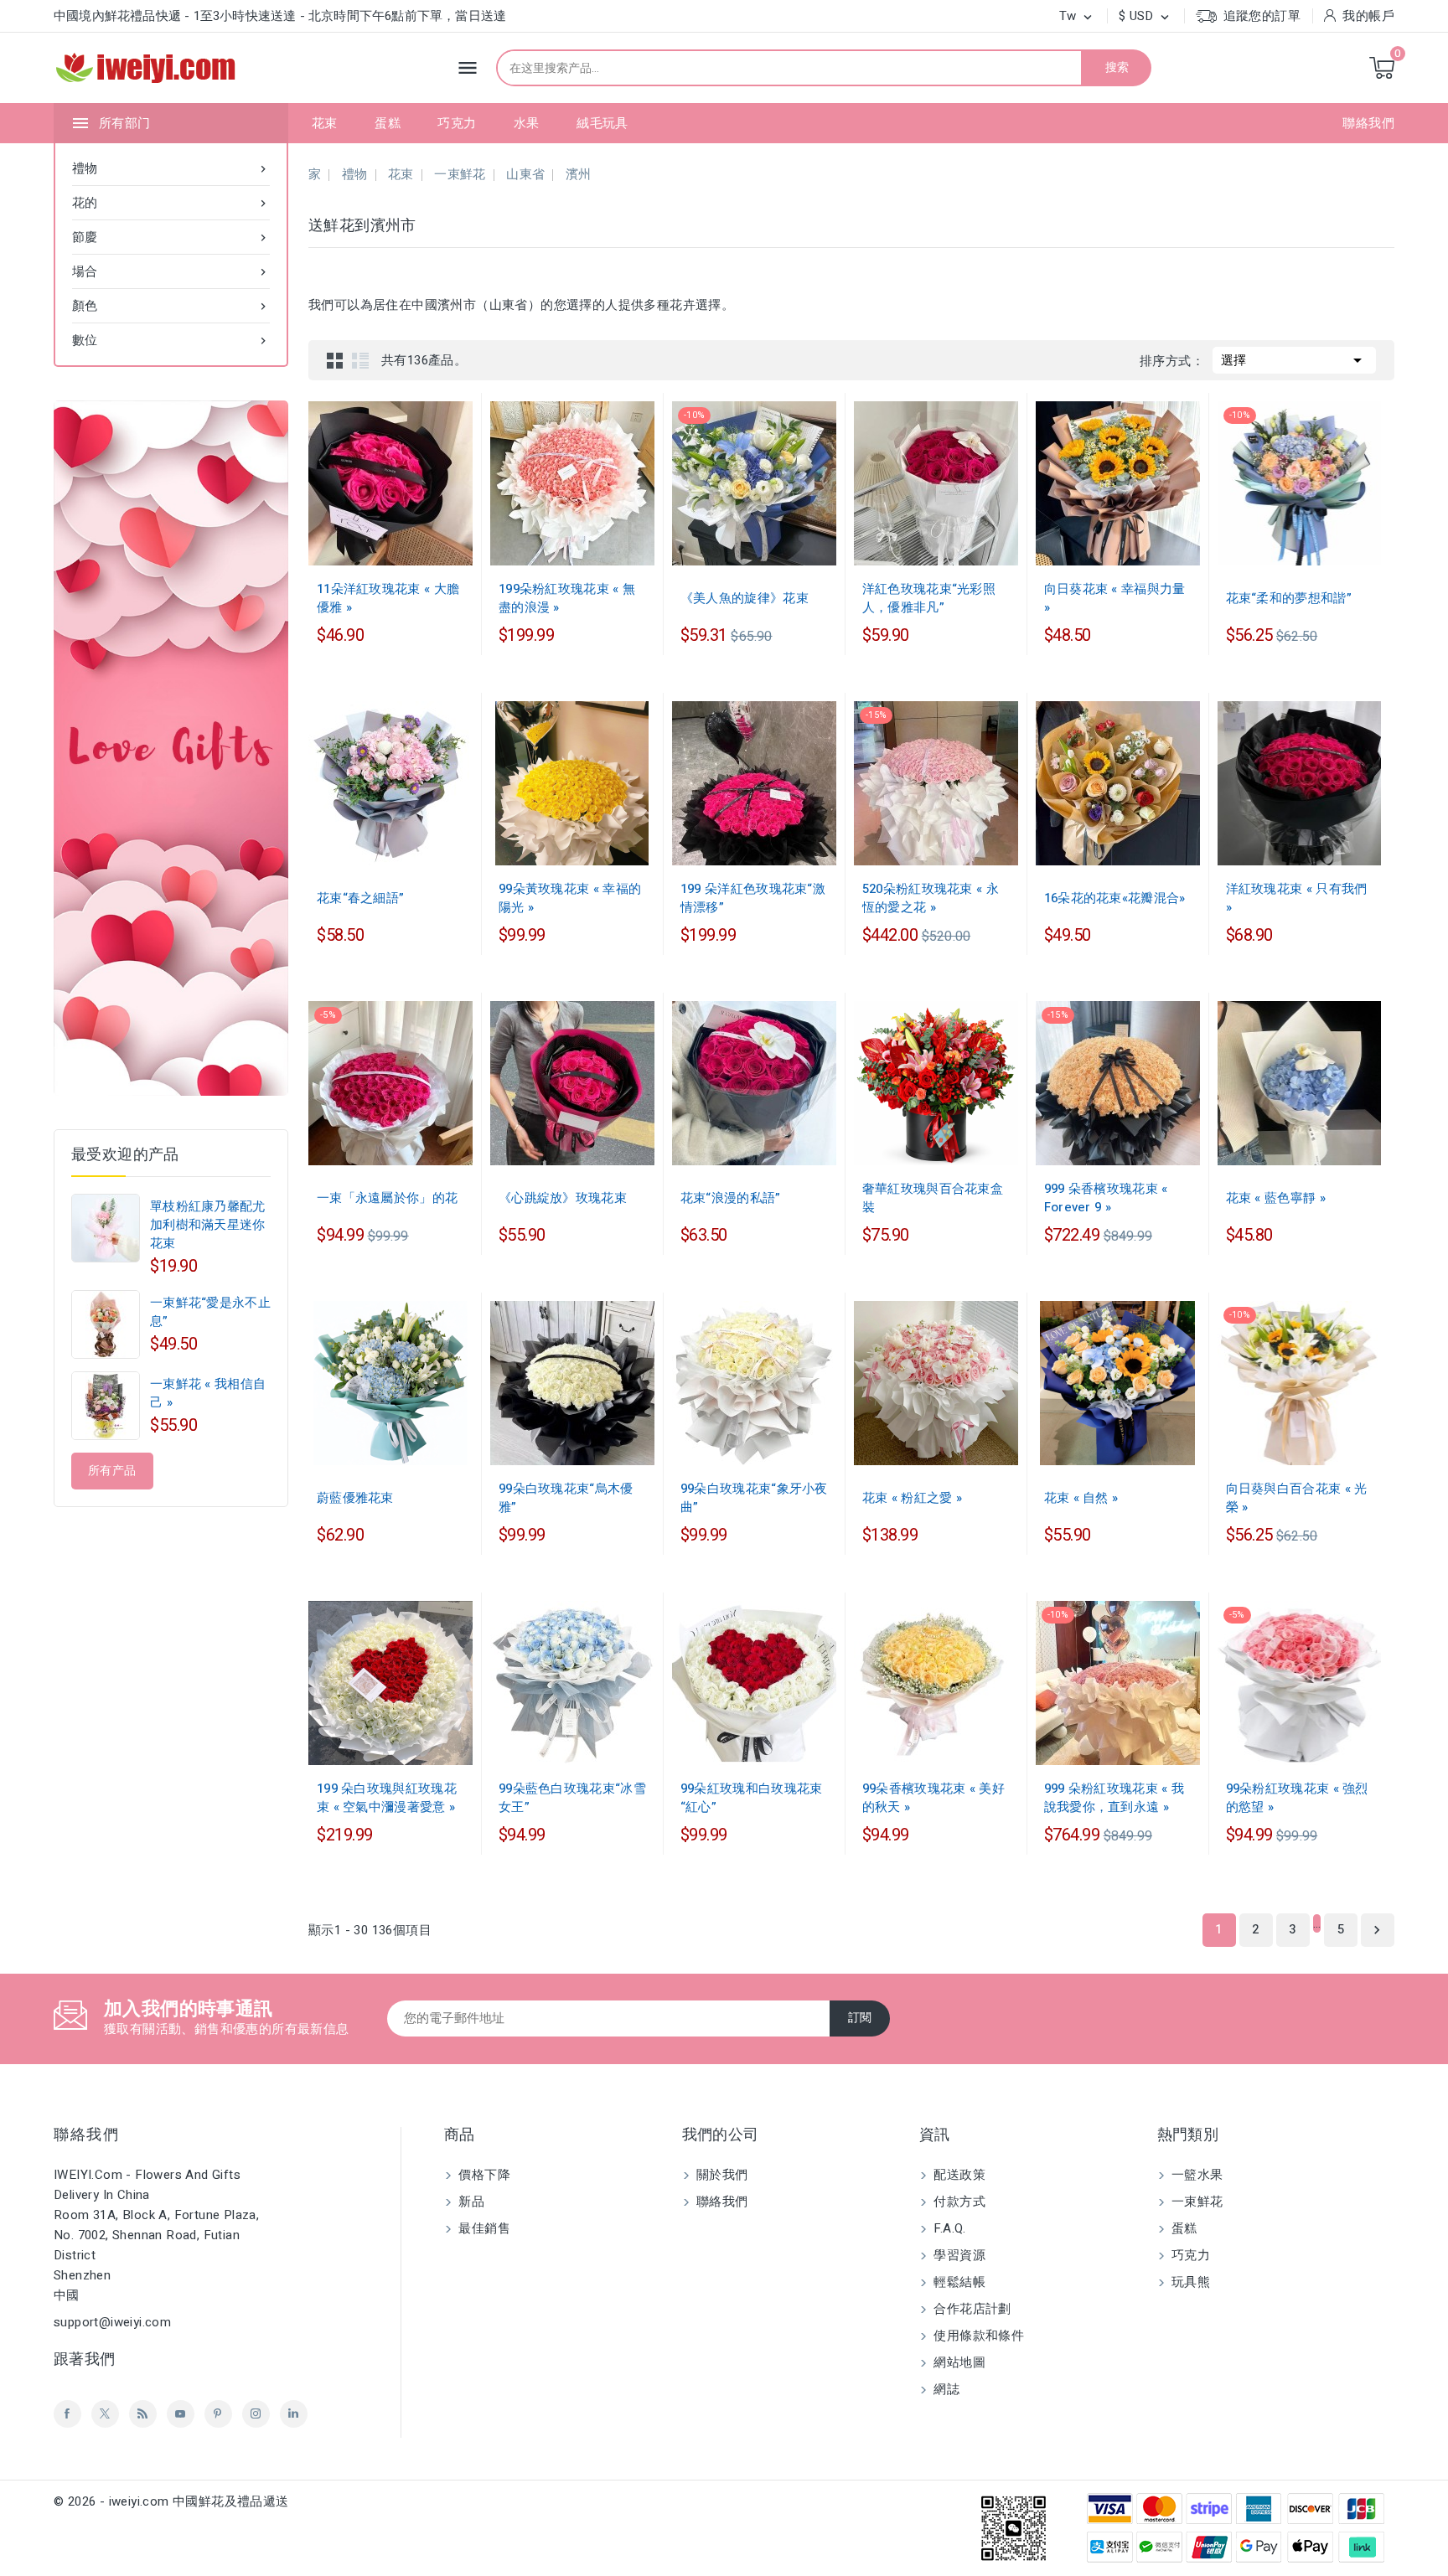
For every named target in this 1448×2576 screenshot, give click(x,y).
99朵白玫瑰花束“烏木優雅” (566, 1498)
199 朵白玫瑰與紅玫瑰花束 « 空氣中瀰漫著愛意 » (387, 1798)
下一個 (1377, 1930)
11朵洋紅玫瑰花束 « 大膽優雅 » (388, 598)
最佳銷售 (483, 2228)
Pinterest (218, 2414)
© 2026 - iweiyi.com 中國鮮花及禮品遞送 (171, 2501)
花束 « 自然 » (1081, 1498)
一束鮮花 (1196, 2202)
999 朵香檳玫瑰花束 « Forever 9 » (1106, 1198)
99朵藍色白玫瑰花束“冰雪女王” (572, 1798)
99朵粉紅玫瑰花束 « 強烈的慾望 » (1297, 1798)
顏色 (171, 306)
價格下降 (483, 2175)
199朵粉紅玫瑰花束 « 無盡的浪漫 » (567, 598)
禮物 (171, 168)
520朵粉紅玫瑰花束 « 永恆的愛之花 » (931, 898)
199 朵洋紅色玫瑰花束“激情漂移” (753, 898)
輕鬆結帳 (958, 2282)
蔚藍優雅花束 (355, 1498)
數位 (171, 340)
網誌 (945, 2389)
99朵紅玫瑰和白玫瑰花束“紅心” (752, 1798)
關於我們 (721, 2175)
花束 (325, 123)
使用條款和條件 (977, 2336)
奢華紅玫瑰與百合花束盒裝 (933, 1198)
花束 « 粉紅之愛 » (912, 1498)
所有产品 (112, 1471)
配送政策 (958, 2175)
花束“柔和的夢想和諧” (1289, 598)
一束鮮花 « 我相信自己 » (208, 1393)
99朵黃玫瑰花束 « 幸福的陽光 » (570, 898)
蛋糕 (388, 123)
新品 (470, 2202)
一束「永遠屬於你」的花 (387, 1198)
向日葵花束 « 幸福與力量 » (1115, 598)
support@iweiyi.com (112, 2322)
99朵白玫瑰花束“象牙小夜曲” (754, 1498)
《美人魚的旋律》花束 (745, 598)
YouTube (181, 2414)
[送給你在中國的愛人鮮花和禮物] (171, 748)
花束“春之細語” (360, 898)
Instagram (256, 2414)
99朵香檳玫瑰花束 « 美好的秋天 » (933, 1798)
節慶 (171, 237)
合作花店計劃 (971, 2309)
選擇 (1294, 360)
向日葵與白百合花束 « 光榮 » (1297, 1498)
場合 (171, 271)
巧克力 (457, 123)
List (360, 360)
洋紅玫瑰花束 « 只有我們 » (1297, 898)
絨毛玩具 (602, 123)
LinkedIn (294, 2414)
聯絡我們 (1368, 123)
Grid (335, 360)
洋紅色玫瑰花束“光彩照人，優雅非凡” (929, 598)
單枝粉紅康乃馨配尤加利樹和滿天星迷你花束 (208, 1225)
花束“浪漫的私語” (731, 1198)
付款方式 (958, 2202)
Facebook (67, 2414)
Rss (143, 2414)
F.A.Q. (948, 2228)
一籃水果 (1196, 2175)
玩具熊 (1189, 2282)
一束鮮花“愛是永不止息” (210, 1312)
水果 (527, 123)
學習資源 (958, 2255)
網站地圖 (958, 2362)
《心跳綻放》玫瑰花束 (563, 1198)
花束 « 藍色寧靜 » (1276, 1198)
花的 (171, 203)
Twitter (105, 2414)
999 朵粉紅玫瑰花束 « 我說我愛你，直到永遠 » (1114, 1798)
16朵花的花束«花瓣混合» (1115, 898)
